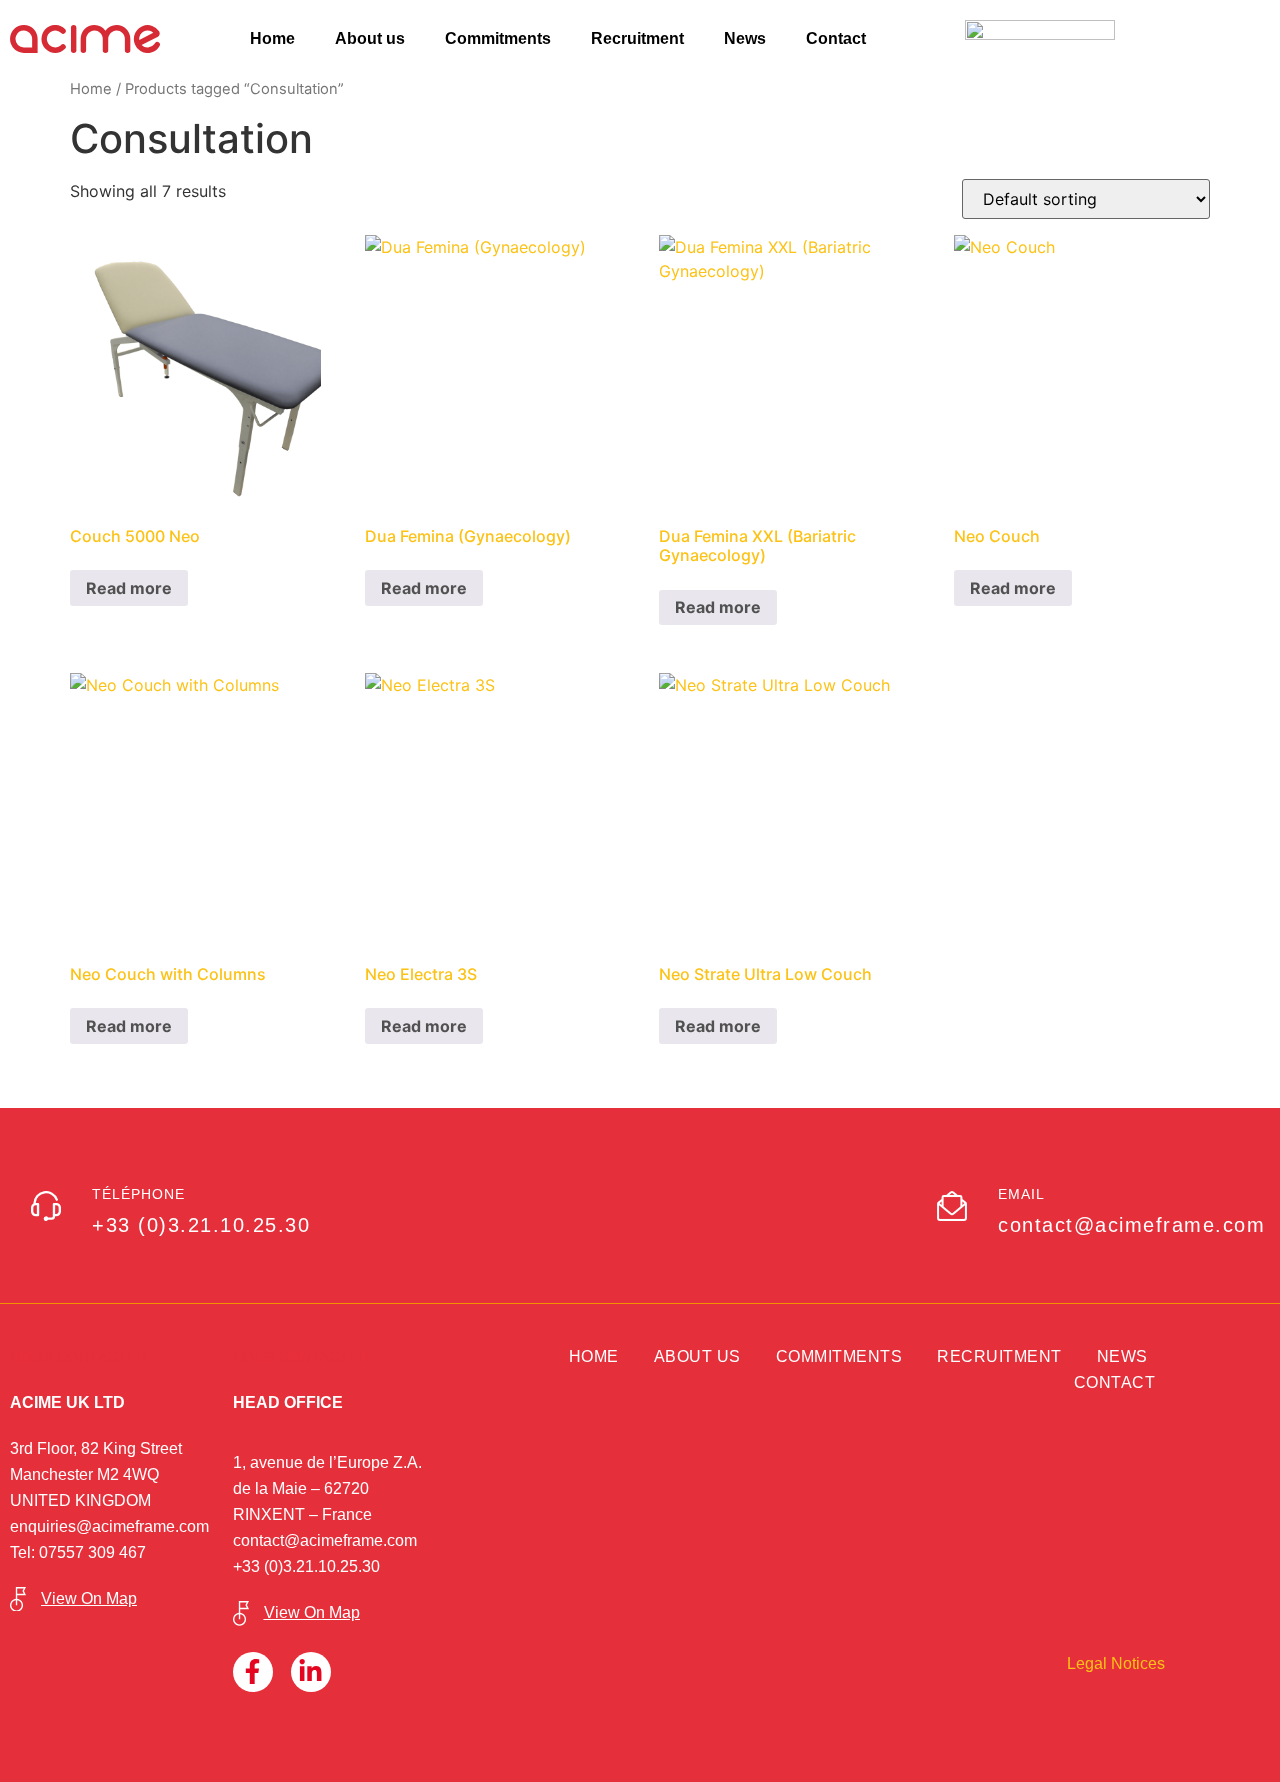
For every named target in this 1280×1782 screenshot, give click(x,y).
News (745, 38)
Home (272, 38)
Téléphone (138, 1194)
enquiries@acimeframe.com (109, 1526)
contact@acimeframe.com (325, 1540)
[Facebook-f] (253, 1672)
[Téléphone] (46, 1206)
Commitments (498, 38)
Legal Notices (1116, 1663)
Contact (836, 38)
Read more (129, 588)
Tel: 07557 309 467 (78, 1552)
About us (370, 38)
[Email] (952, 1206)
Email (1021, 1194)
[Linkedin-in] (311, 1672)
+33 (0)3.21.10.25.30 (306, 1566)
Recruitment (637, 38)
